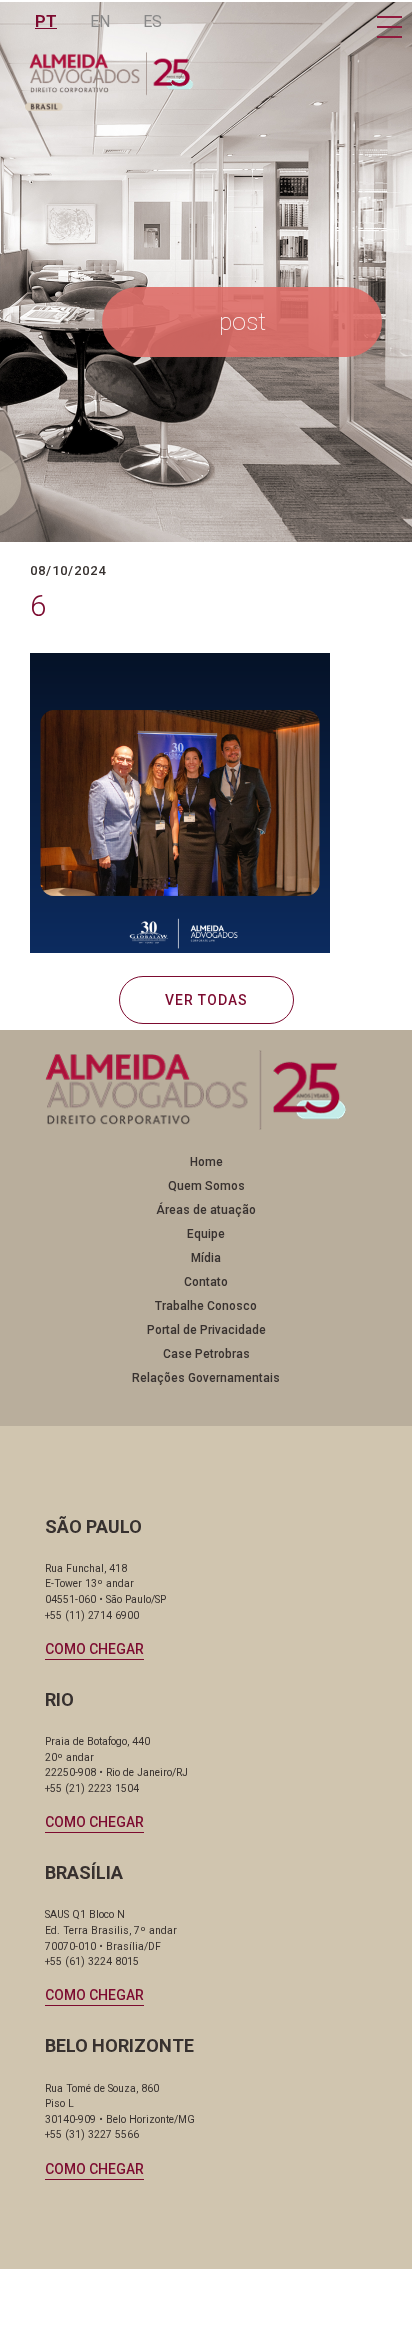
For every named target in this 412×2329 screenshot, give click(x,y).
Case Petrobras (206, 1354)
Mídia (206, 1258)
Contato (206, 1282)
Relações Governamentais (206, 1378)
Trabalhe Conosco (206, 1306)
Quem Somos (206, 1186)
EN (100, 21)
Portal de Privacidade (206, 1330)
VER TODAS (206, 1000)
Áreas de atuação (206, 1210)
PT (46, 21)
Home (206, 1162)
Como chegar (94, 1649)
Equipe (206, 1234)
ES (152, 21)
